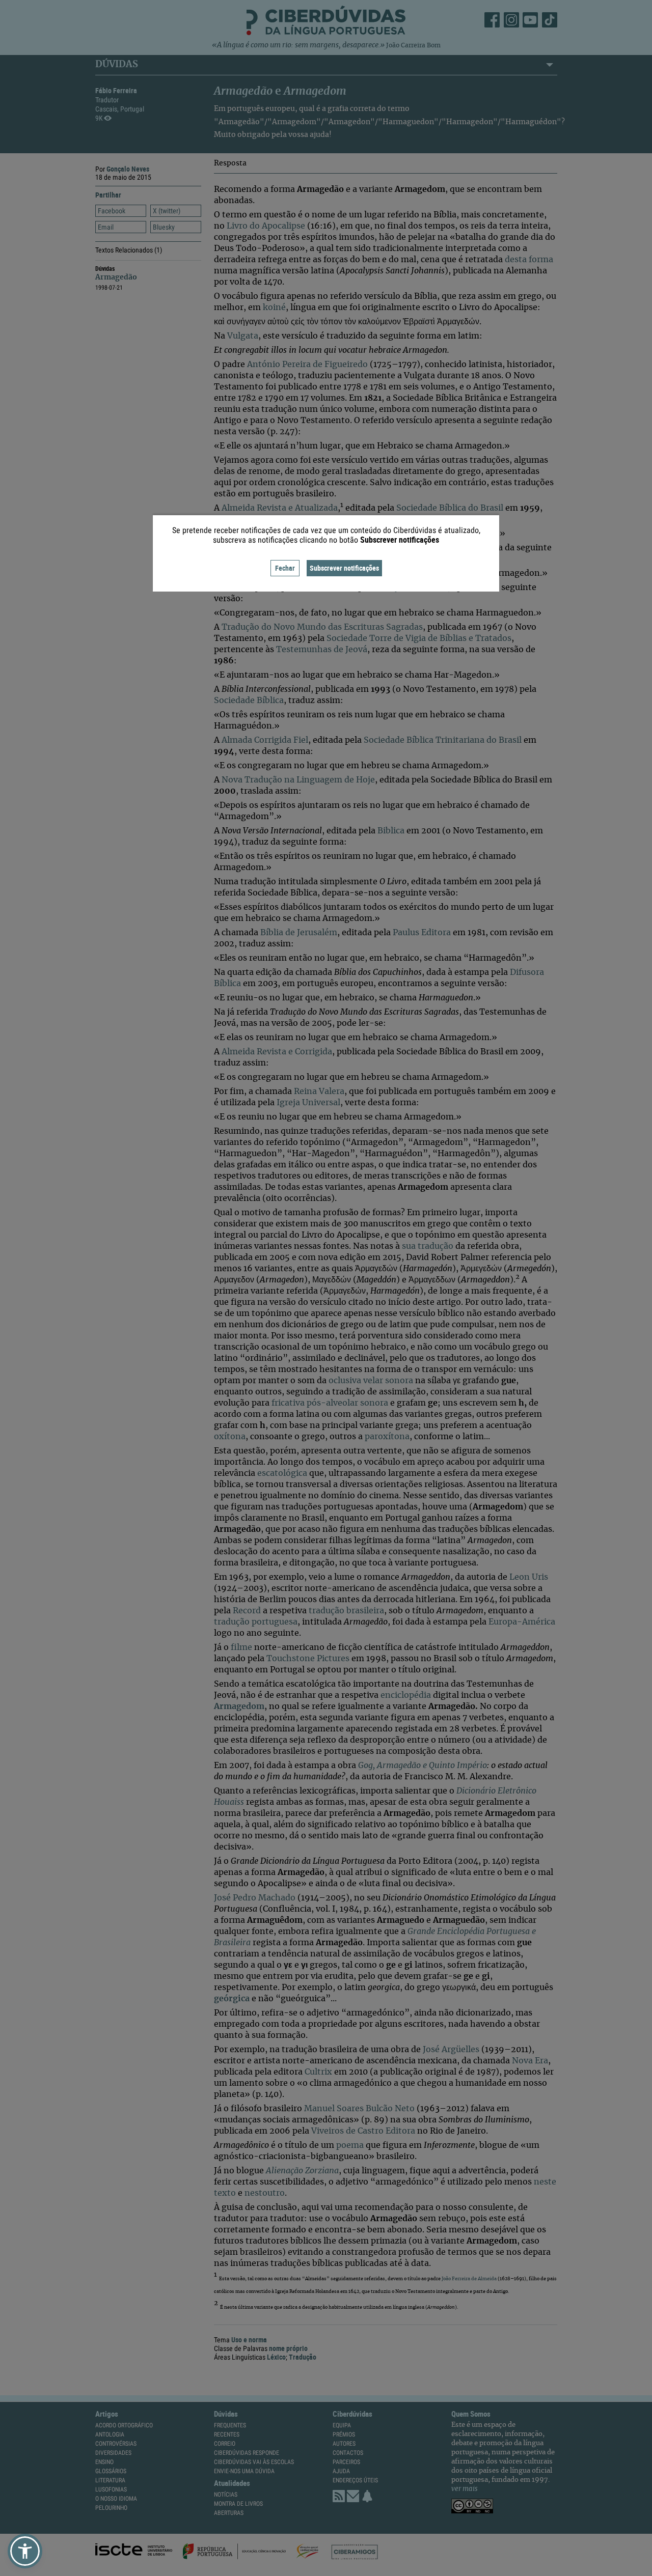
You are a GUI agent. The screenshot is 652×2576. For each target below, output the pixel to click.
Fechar (285, 568)
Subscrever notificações (344, 568)
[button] (25, 2551)
